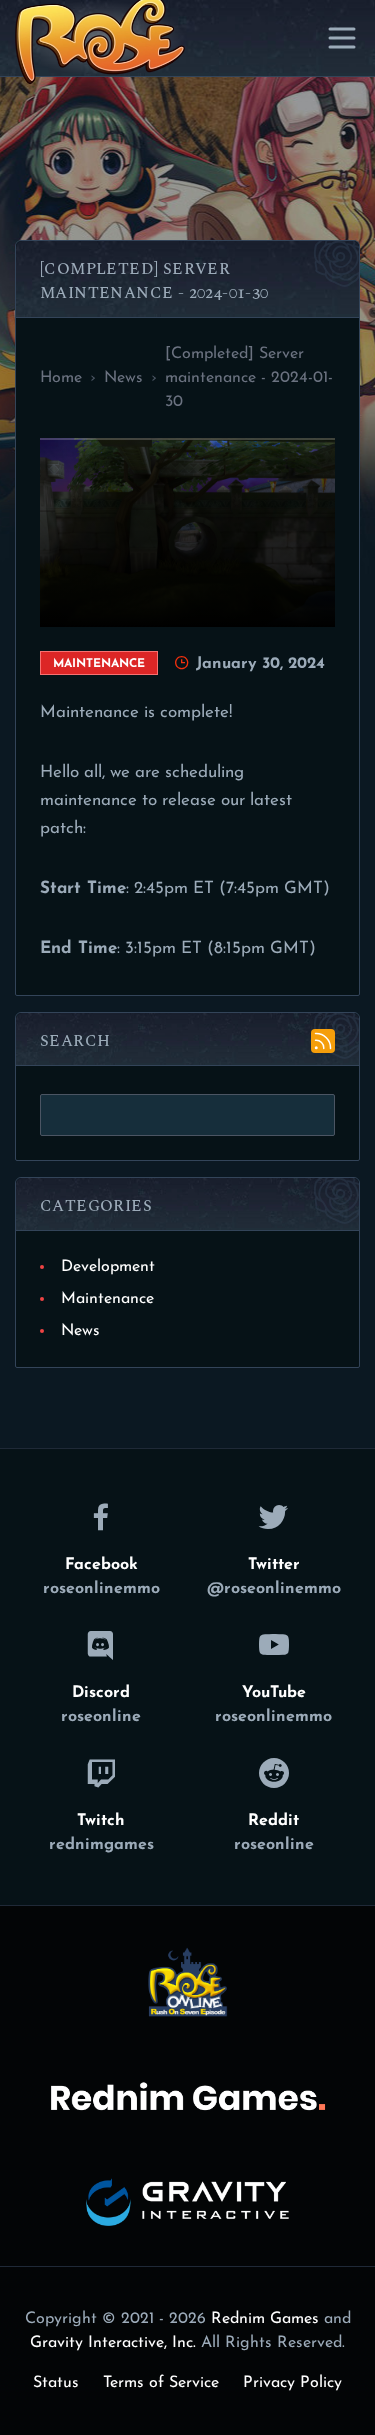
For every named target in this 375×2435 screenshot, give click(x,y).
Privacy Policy (292, 2383)
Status (56, 2383)
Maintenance (107, 1299)
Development (108, 1267)
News (80, 1331)
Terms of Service (161, 2383)
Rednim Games (265, 2319)
